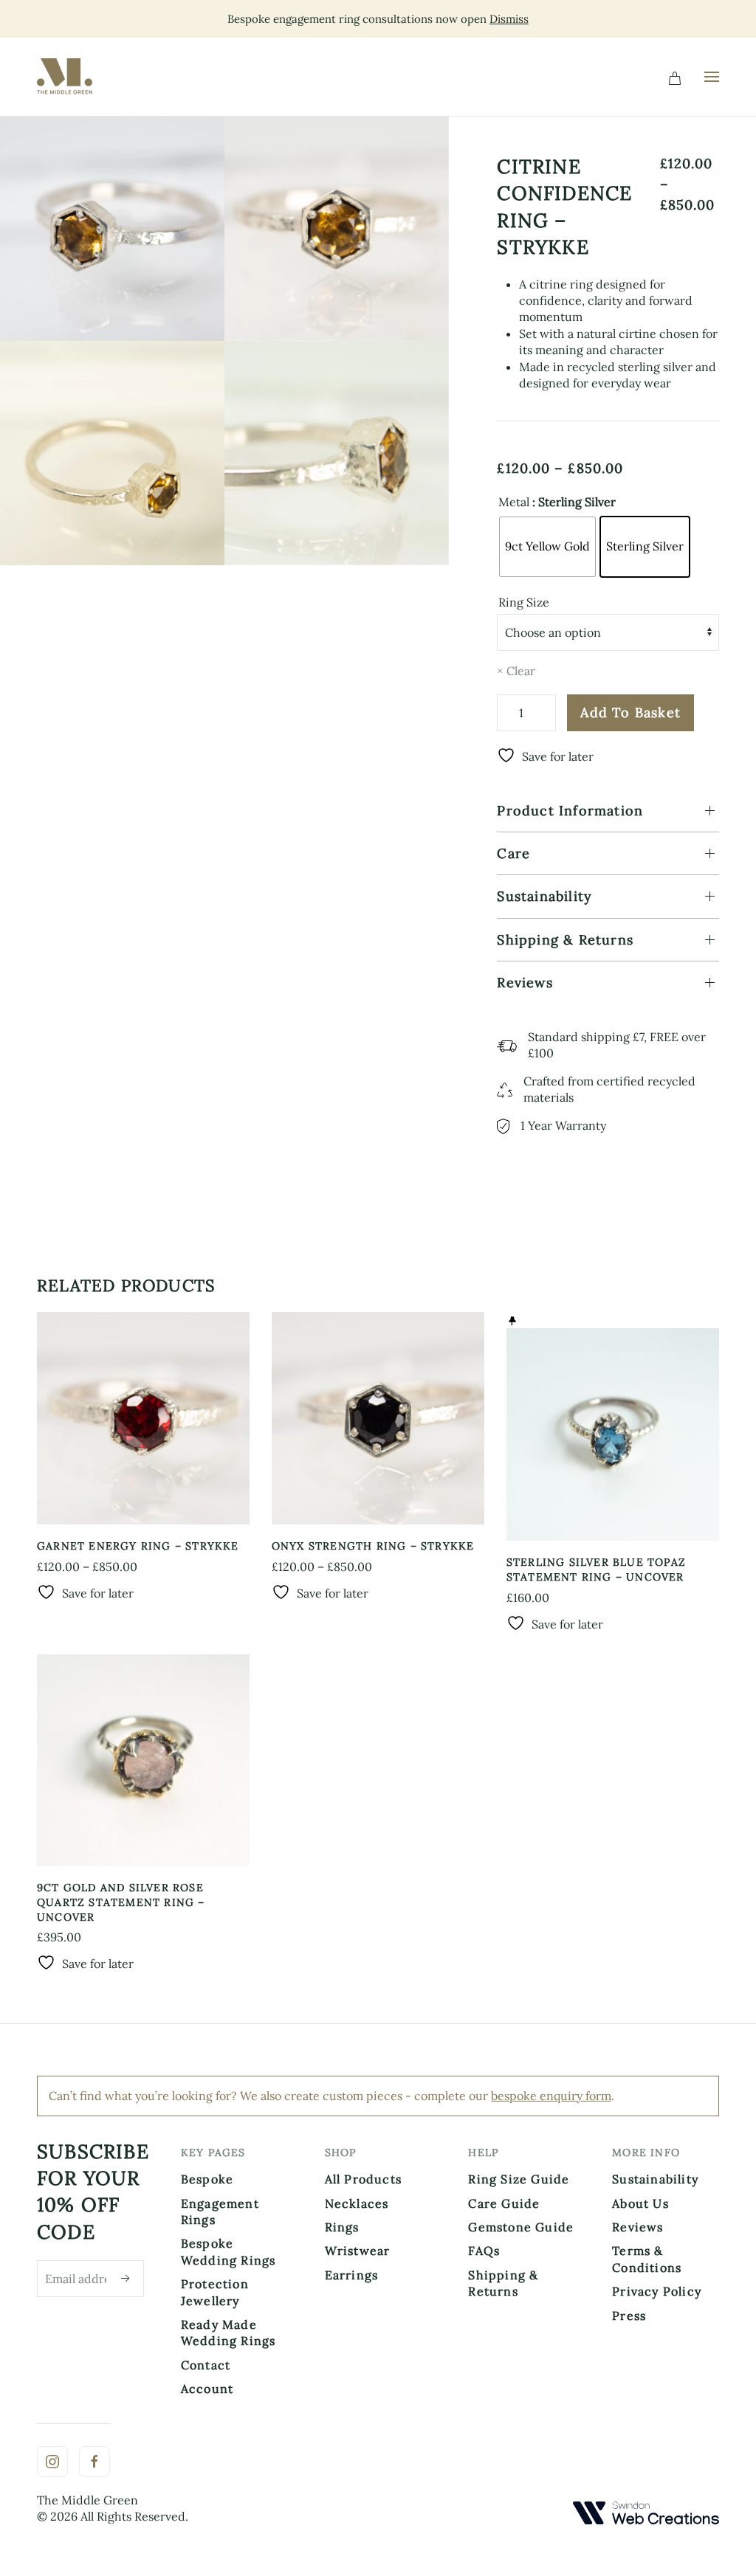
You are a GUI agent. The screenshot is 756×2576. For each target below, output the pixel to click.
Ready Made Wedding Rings (228, 2332)
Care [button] (513, 853)
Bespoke (207, 2179)
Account (207, 2389)
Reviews (638, 2227)
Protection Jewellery (215, 2292)
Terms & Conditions (647, 2259)
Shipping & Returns (503, 2283)
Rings (342, 2227)
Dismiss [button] (509, 19)
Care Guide (504, 2203)
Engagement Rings (220, 2211)
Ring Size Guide (519, 2179)
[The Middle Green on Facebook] (94, 2462)
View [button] (112, 228)
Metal (514, 502)
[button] (712, 77)
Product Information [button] (570, 811)
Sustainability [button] (544, 896)
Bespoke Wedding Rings (228, 2251)
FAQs (484, 2251)
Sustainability (655, 2179)
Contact (206, 2365)
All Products (363, 2179)
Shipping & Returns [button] (565, 940)
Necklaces (357, 2203)
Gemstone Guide (521, 2227)
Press (629, 2316)
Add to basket (630, 712)
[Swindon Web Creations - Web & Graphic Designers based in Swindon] (646, 2512)
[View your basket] (675, 77)
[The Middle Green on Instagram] (52, 2462)
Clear (521, 671)
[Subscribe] (126, 2279)
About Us (640, 2203)
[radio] (547, 547)
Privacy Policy (657, 2291)
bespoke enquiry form (551, 2096)
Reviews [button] (525, 983)
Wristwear (358, 2251)
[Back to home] (68, 77)
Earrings (352, 2275)
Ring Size (524, 602)
